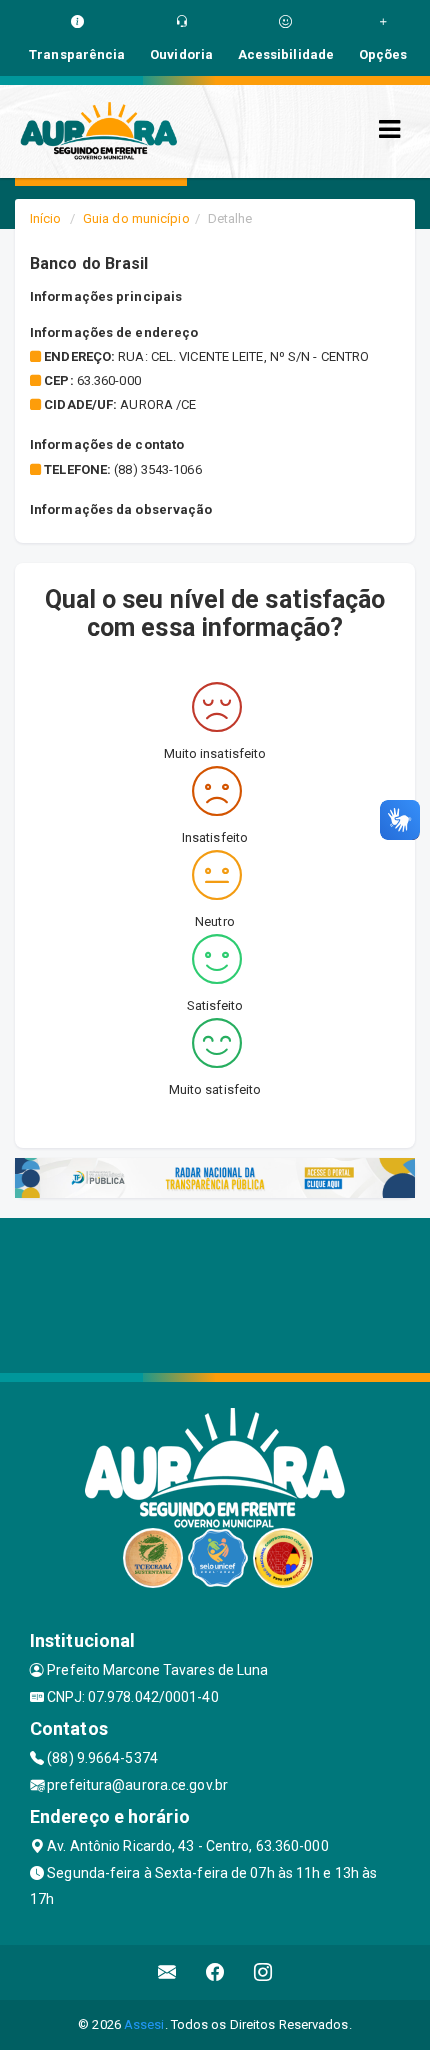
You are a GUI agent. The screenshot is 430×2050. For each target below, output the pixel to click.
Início (46, 218)
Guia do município (136, 218)
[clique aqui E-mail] (167, 1972)
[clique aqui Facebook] (215, 1972)
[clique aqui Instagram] (263, 1972)
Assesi (144, 2024)
